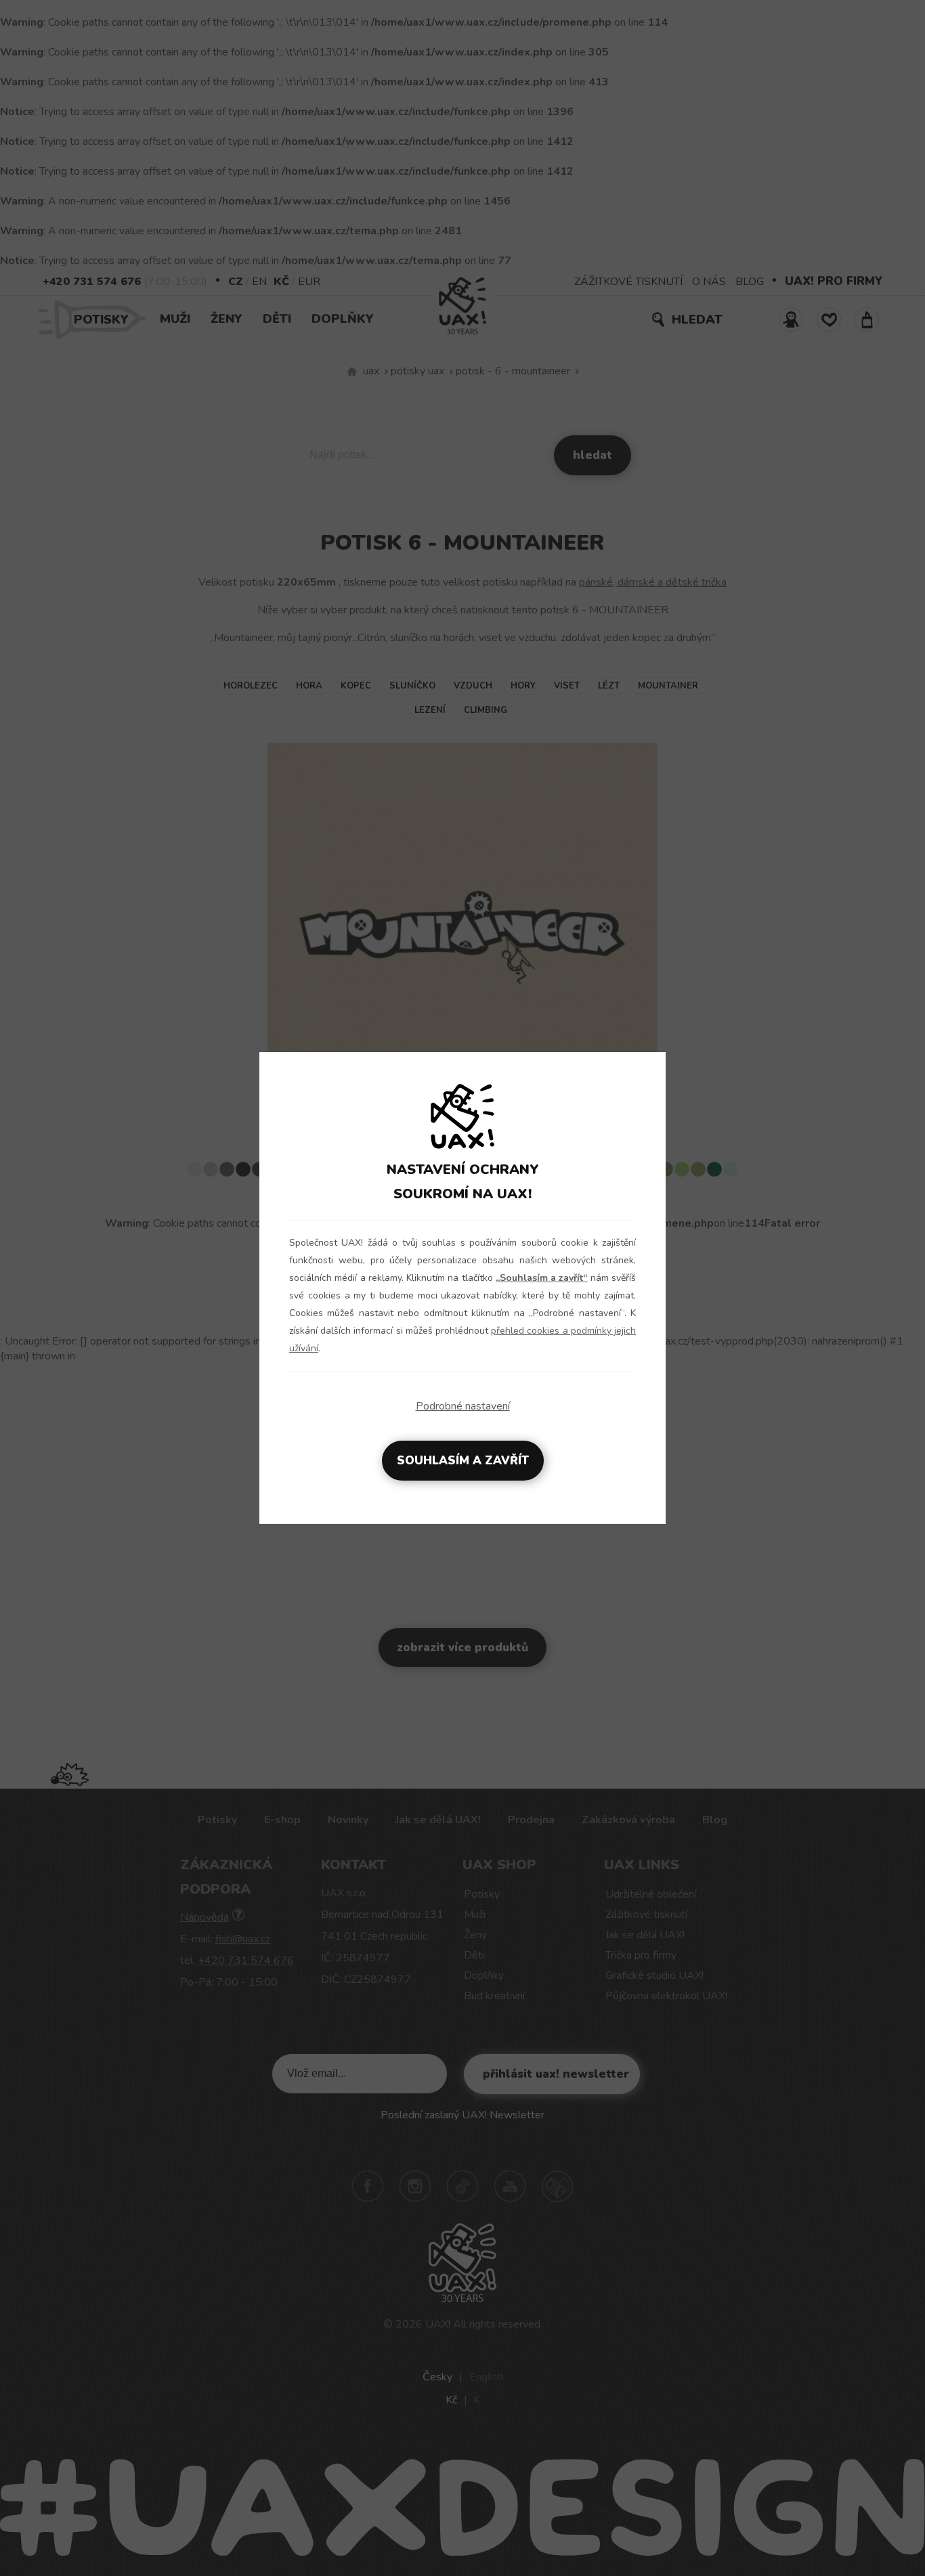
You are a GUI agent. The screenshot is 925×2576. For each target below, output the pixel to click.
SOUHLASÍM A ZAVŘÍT (463, 1461)
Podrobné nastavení (463, 1406)
